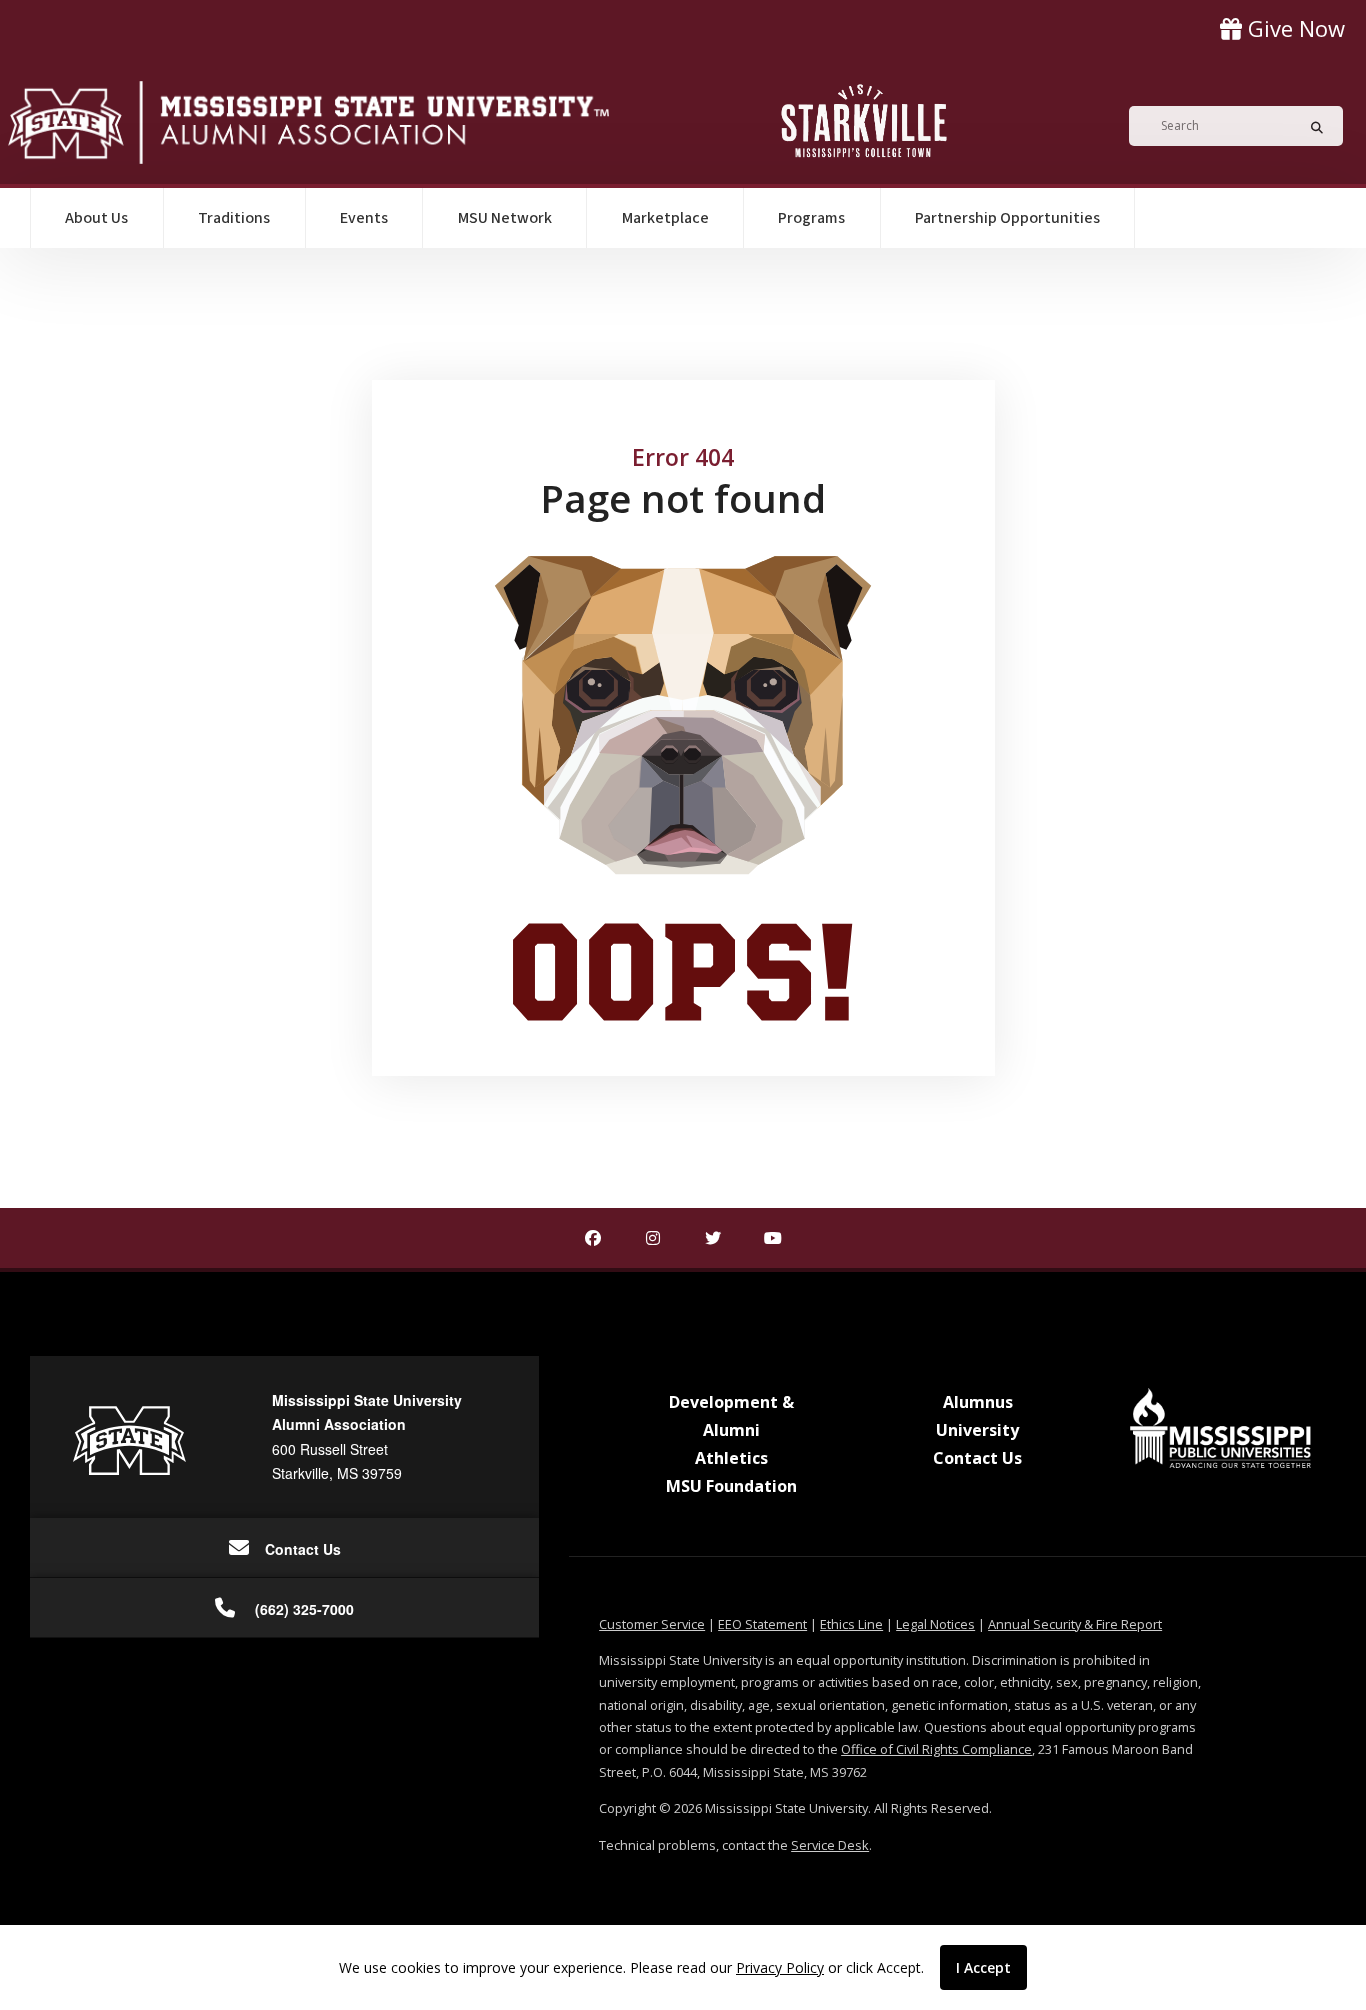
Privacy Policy (780, 1967)
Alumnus (978, 1402)
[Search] (1311, 126)
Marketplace (665, 218)
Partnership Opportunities (1007, 218)
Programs (811, 218)
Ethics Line (851, 1624)
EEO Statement (762, 1624)
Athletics (731, 1458)
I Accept (983, 1967)
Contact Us (977, 1458)
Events (364, 218)
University (977, 1430)
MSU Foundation (731, 1486)
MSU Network (505, 218)
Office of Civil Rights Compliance (936, 1749)
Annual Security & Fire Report (1075, 1624)
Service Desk (830, 1845)
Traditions (234, 218)
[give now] (1282, 28)
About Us (96, 218)
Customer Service (652, 1624)
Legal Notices (935, 1624)
